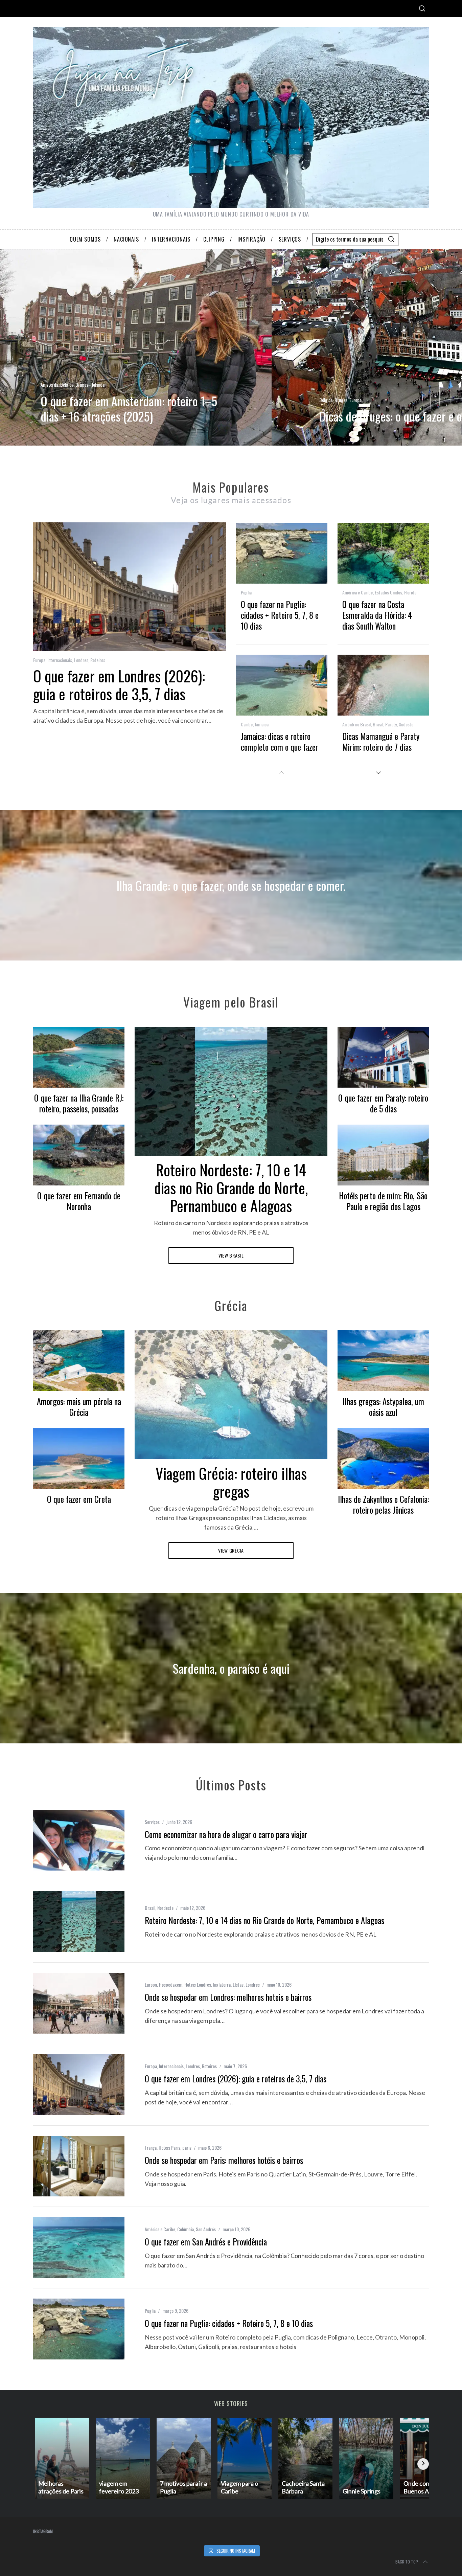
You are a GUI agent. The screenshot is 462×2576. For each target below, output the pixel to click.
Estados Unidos (388, 592)
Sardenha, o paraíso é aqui (231, 1668)
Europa (355, 400)
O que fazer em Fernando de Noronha (79, 1201)
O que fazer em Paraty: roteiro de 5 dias (383, 1103)
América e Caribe (357, 592)
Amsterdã (49, 385)
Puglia (246, 592)
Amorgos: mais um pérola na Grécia (79, 1407)
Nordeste (165, 1908)
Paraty (391, 724)
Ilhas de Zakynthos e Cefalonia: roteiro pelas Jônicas (383, 1505)
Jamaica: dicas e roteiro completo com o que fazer (280, 742)
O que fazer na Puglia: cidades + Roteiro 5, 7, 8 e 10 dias (280, 615)
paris (187, 2148)
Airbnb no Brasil (356, 724)
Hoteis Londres (198, 1984)
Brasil (378, 724)
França (151, 2148)
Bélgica (67, 385)
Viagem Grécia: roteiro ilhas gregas (231, 1482)
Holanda (97, 385)
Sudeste (406, 724)
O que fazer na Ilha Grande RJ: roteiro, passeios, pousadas (79, 1103)
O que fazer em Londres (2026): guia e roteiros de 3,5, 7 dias (119, 685)
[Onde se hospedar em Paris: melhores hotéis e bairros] (79, 2166)
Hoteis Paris (169, 2148)
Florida (410, 592)
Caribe (247, 724)
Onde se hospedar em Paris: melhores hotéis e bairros (224, 2160)
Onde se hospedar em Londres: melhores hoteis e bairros (228, 1997)
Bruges (82, 385)
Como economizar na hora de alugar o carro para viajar (226, 1834)
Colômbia (186, 2229)
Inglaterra (222, 1984)
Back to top (407, 2562)
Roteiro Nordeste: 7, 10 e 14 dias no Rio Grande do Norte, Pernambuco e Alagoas (231, 1188)
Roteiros (98, 660)
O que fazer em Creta (79, 1499)
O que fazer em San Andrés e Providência (206, 2242)
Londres (81, 660)
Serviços (152, 1822)
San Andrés (206, 2229)
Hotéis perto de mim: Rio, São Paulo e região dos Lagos (383, 1201)
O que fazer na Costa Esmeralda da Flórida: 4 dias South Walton (377, 615)
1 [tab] (425, 343)
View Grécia (231, 1550)
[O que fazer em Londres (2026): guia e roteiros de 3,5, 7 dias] (79, 2085)
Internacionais (60, 660)
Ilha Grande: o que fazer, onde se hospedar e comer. (231, 885)
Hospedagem (171, 1984)
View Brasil (231, 1255)
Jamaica (262, 724)
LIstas (238, 1984)
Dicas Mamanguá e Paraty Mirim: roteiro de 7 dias (381, 742)
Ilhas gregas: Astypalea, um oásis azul (383, 1407)
